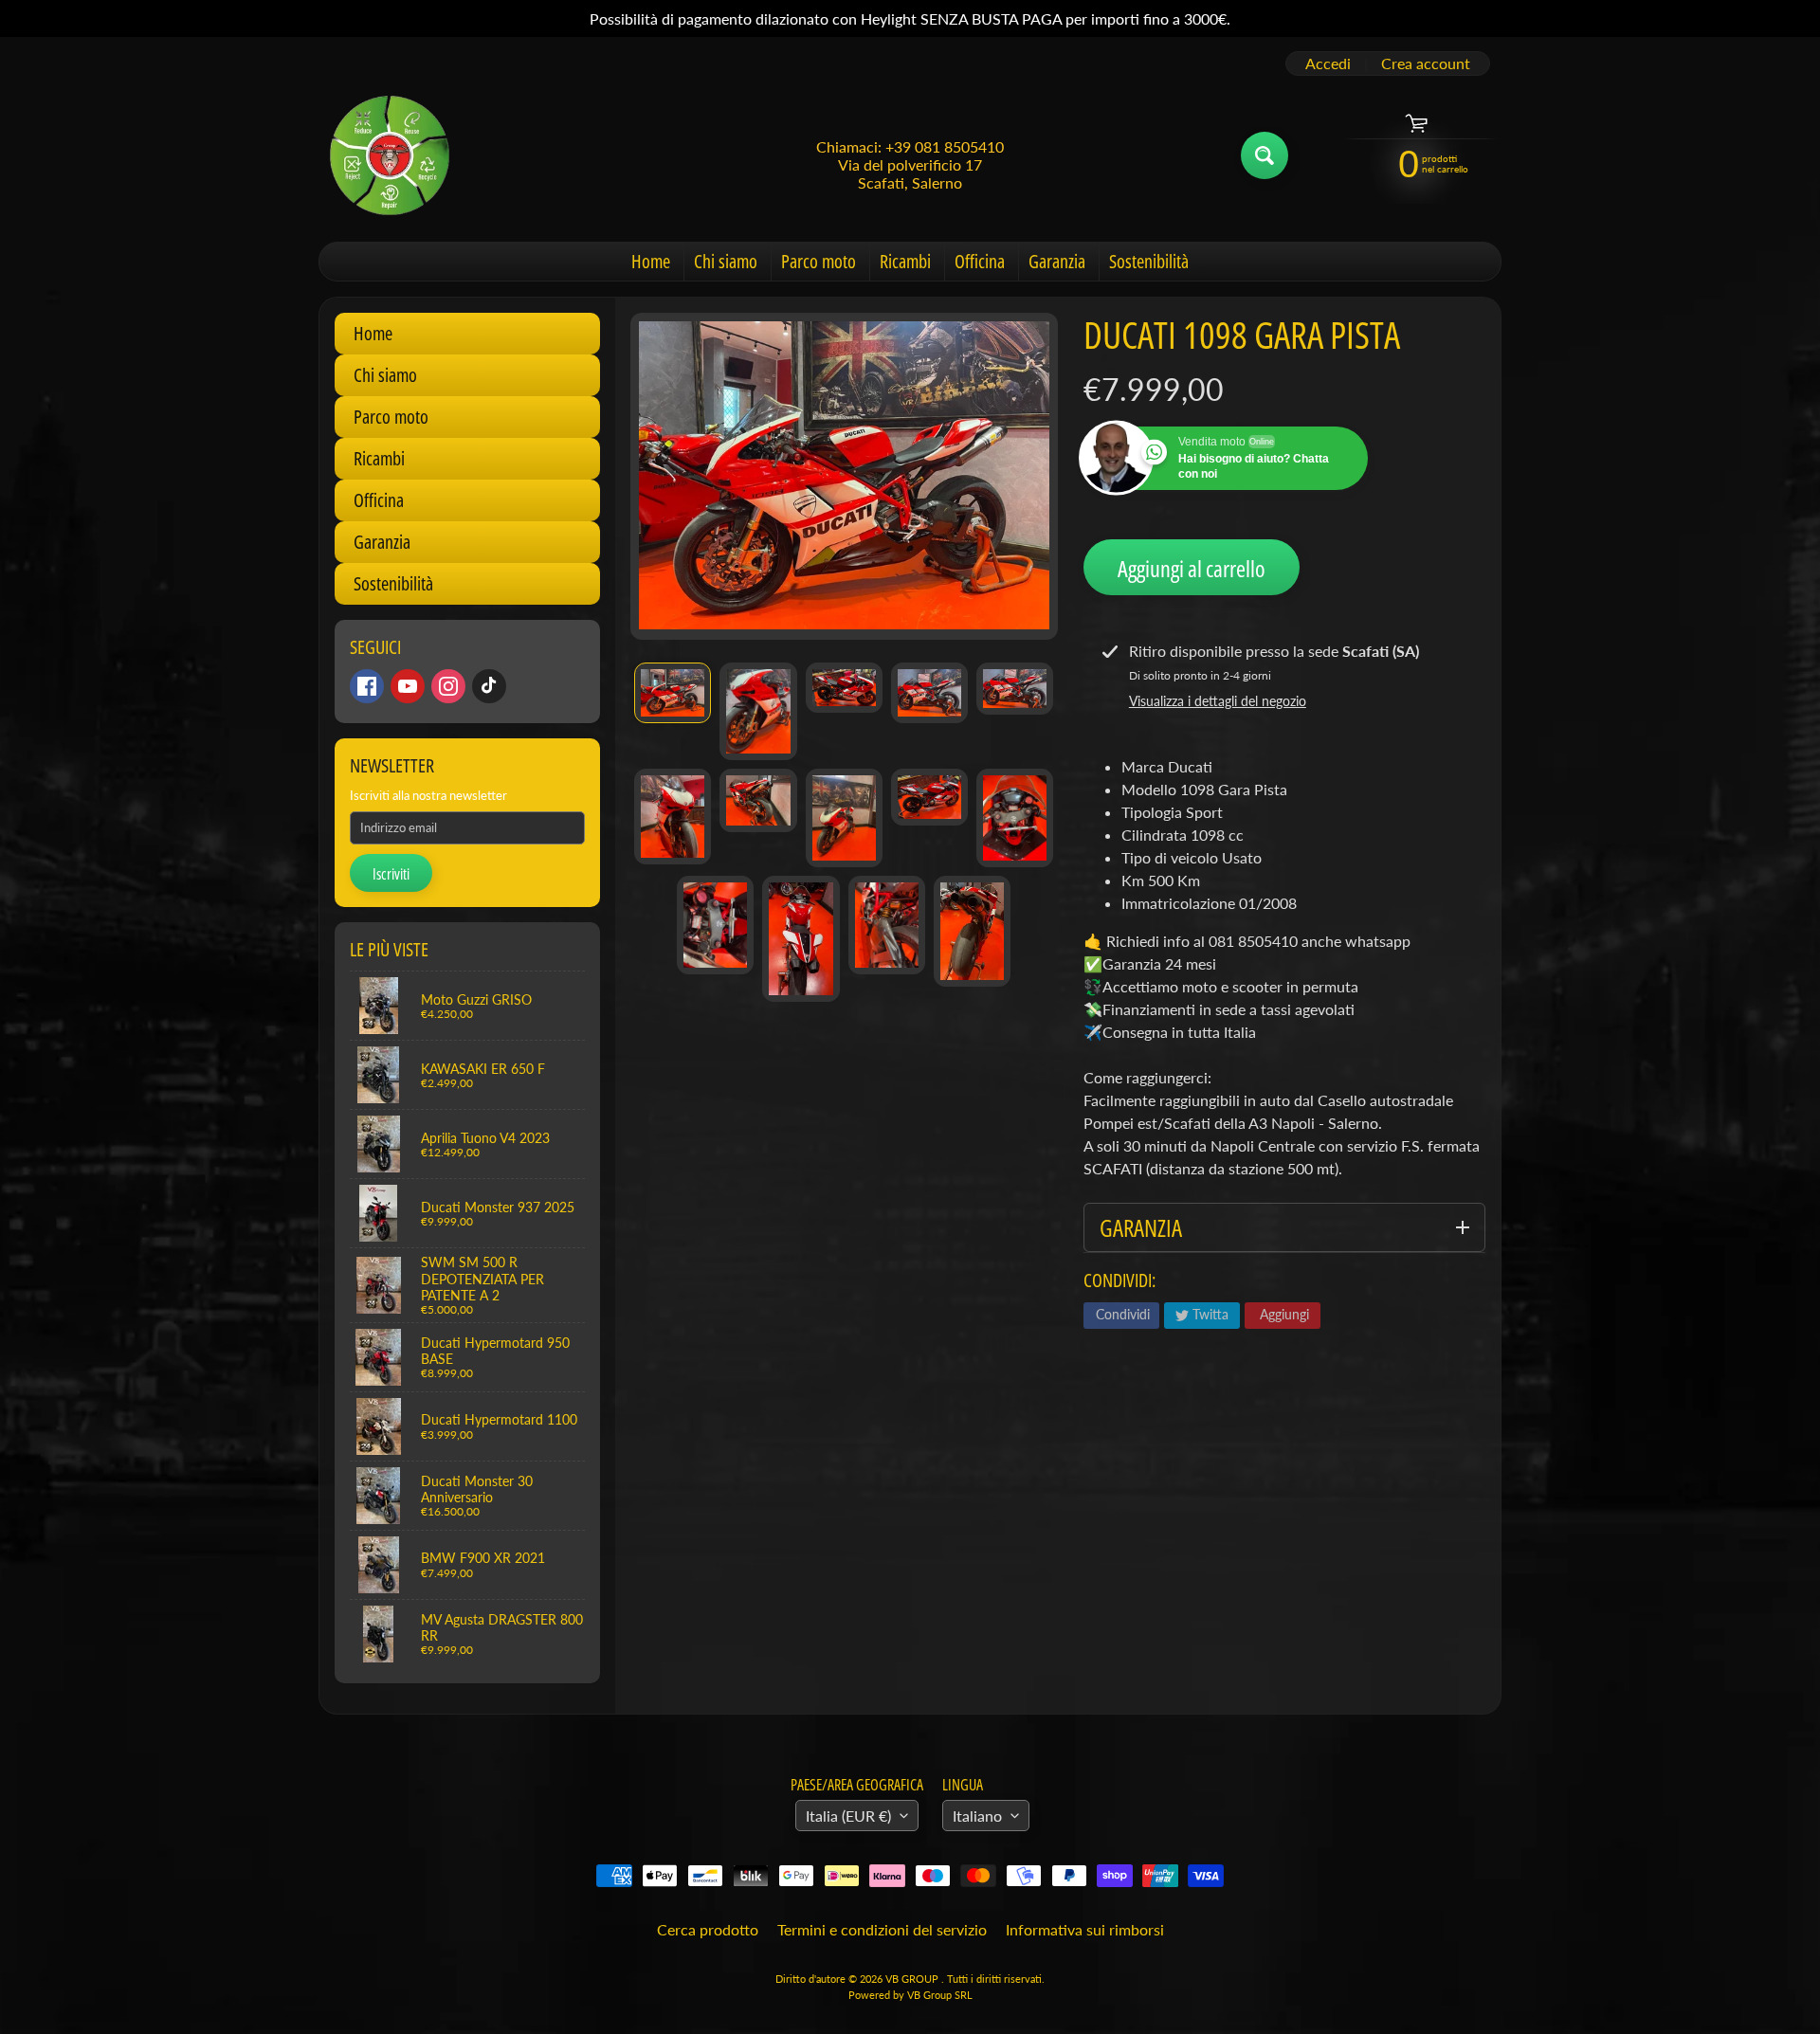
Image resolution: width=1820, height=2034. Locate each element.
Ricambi (905, 261)
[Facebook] (367, 686)
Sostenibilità (1149, 261)
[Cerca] (1265, 155)
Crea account (1426, 64)
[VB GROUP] (390, 155)
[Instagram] (448, 686)
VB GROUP (913, 1979)
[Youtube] (408, 686)
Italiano (977, 1816)
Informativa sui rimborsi (1085, 1929)
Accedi (1328, 64)
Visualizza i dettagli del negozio (1218, 701)
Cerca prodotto (708, 1929)
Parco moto (819, 261)
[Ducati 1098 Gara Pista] (673, 693)
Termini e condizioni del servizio (882, 1929)
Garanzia (1057, 261)
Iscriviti (391, 874)
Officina (980, 261)
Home (651, 261)
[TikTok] (489, 686)
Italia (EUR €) (848, 1816)
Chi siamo (726, 261)
